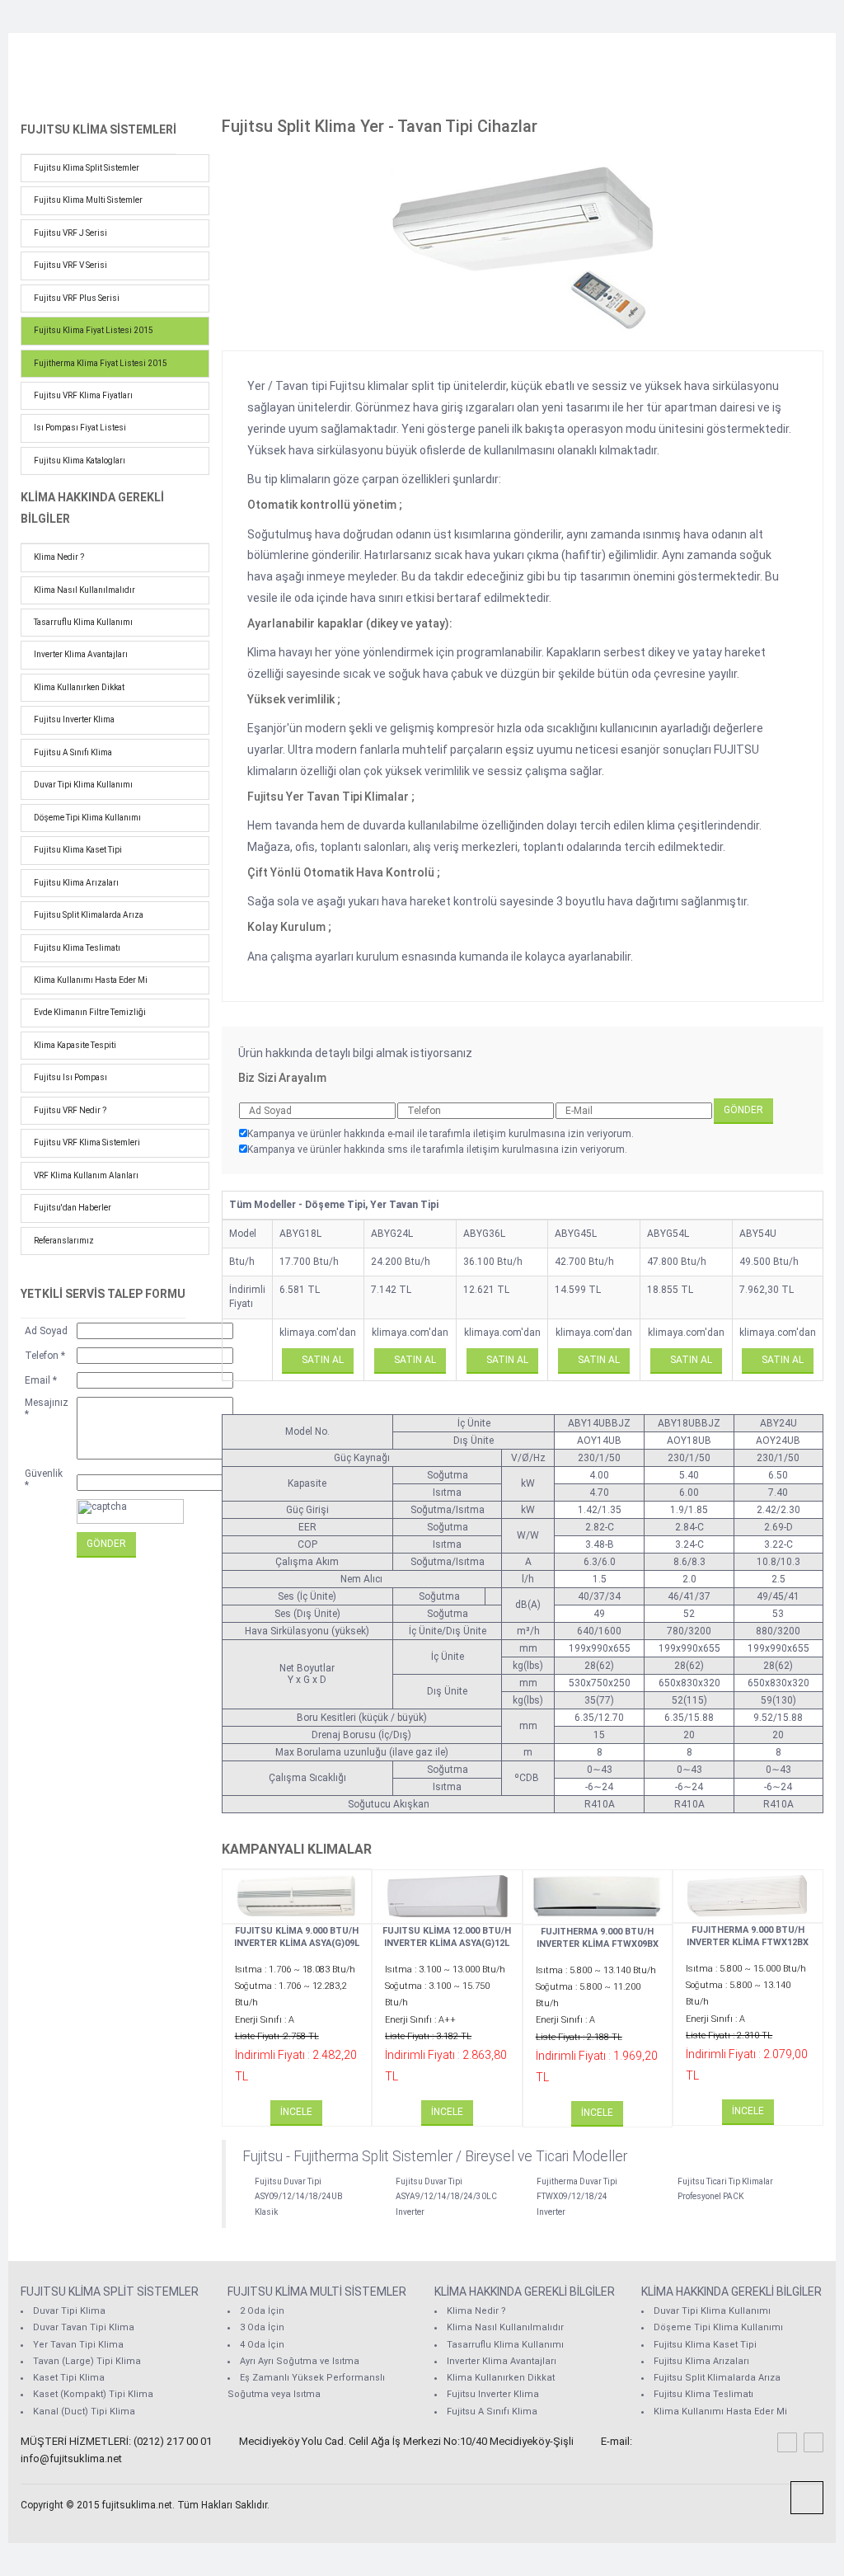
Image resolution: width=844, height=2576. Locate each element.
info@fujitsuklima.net (71, 2458)
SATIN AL (321, 1360)
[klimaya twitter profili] (814, 2442)
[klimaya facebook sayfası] (787, 2442)
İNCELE (296, 2112)
